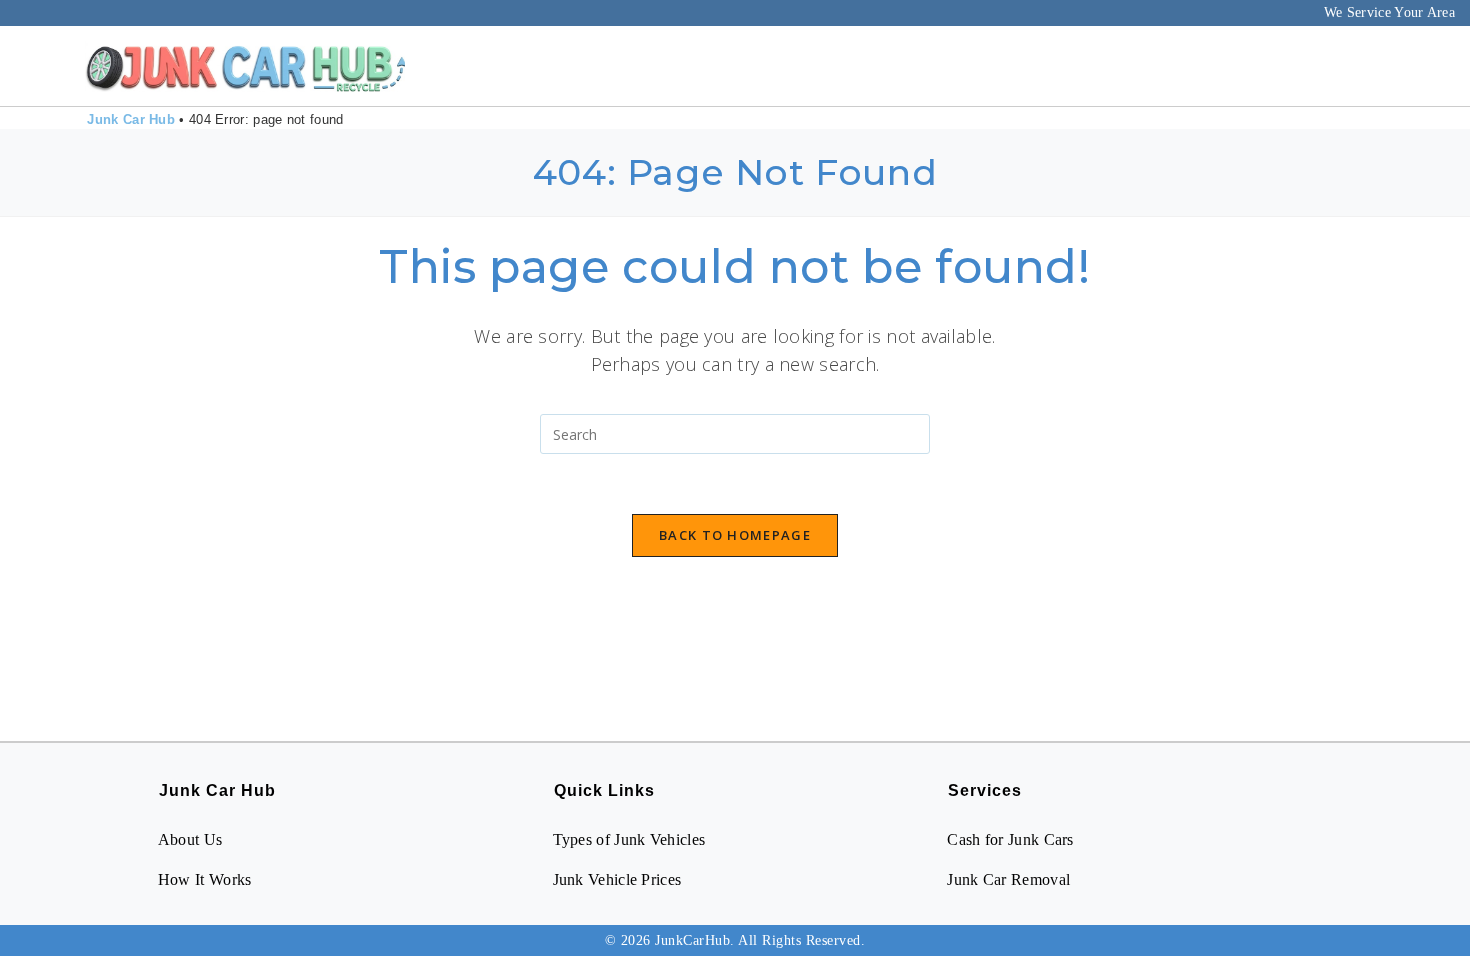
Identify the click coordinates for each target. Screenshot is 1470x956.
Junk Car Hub (131, 119)
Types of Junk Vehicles (629, 839)
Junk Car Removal (1008, 879)
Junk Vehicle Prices (617, 879)
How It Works (205, 879)
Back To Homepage (735, 535)
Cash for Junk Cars (1010, 839)
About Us (190, 839)
